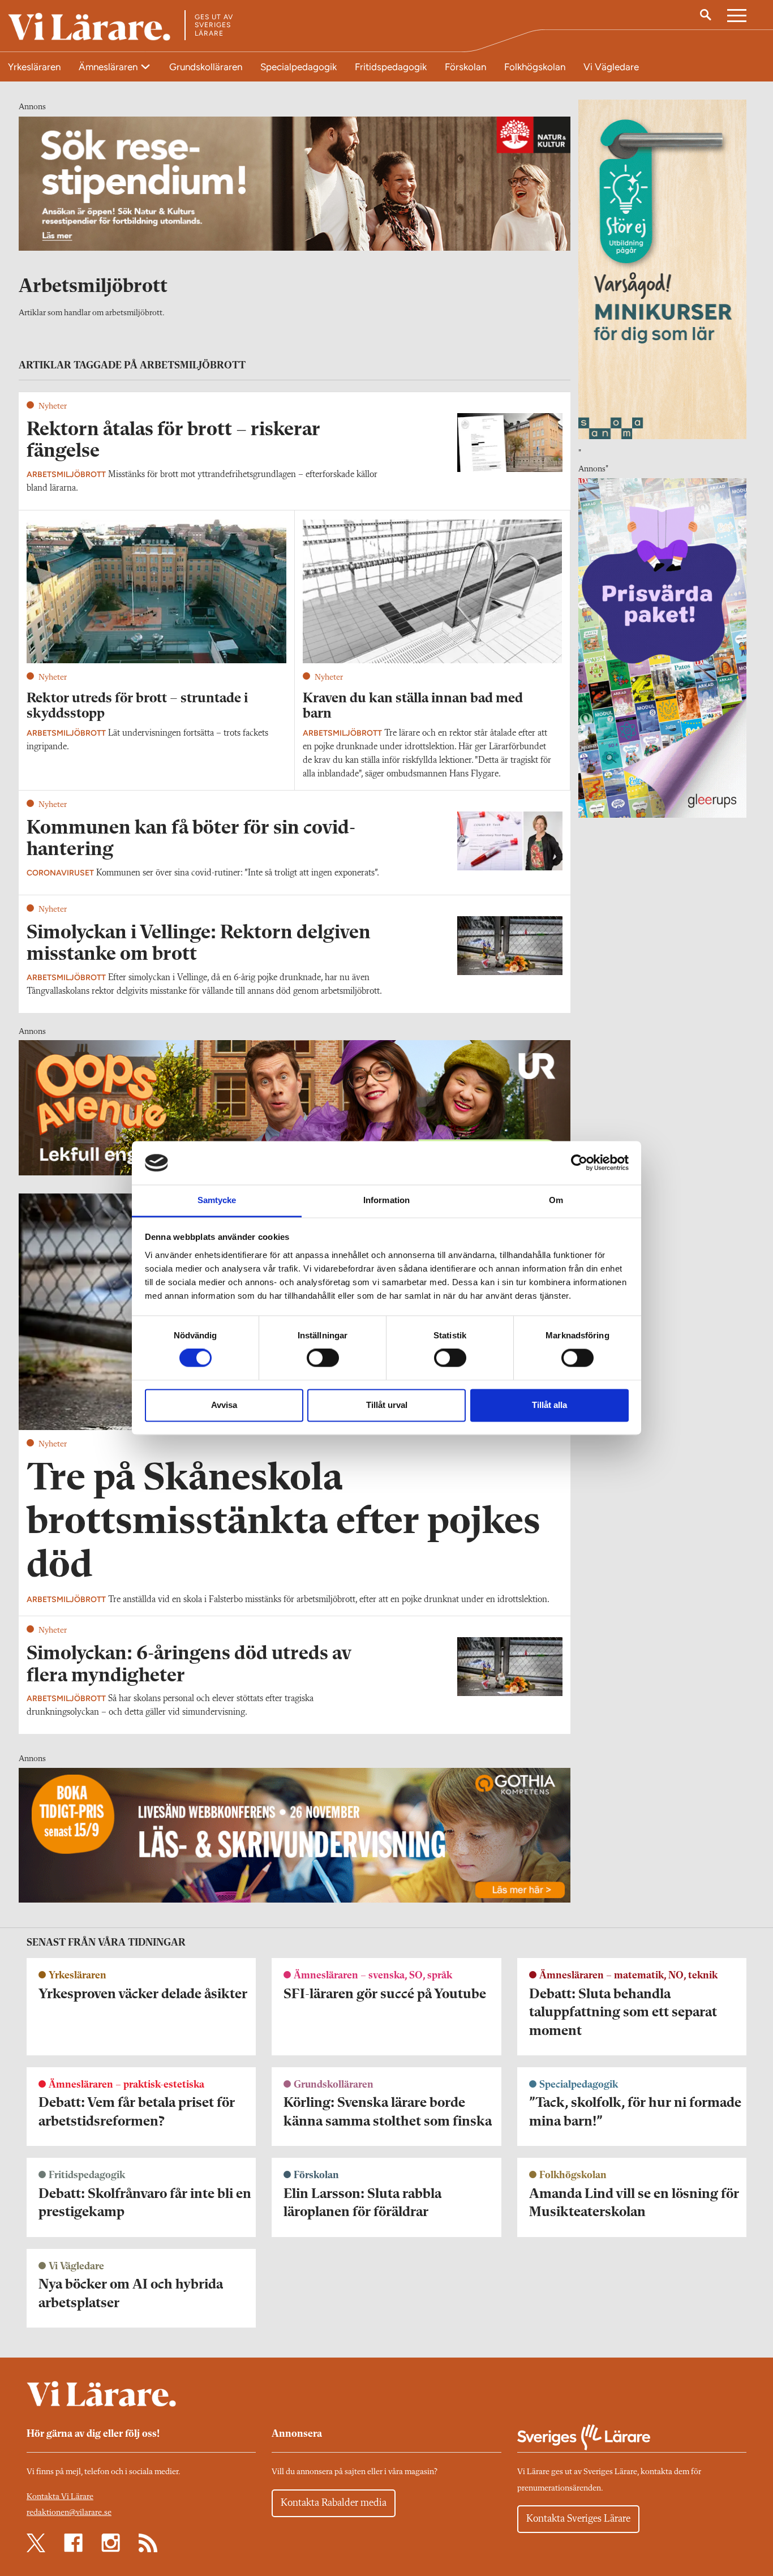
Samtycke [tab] (217, 1200)
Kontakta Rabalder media (334, 2503)
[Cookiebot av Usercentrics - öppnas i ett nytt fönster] (579, 1163)
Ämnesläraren (109, 67)
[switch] (323, 1358)
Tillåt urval (387, 1405)
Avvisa (224, 1405)
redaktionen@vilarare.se (69, 2513)
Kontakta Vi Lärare (60, 2497)
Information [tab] (386, 1200)
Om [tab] (556, 1200)
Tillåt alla (549, 1405)
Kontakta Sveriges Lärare (578, 2519)
